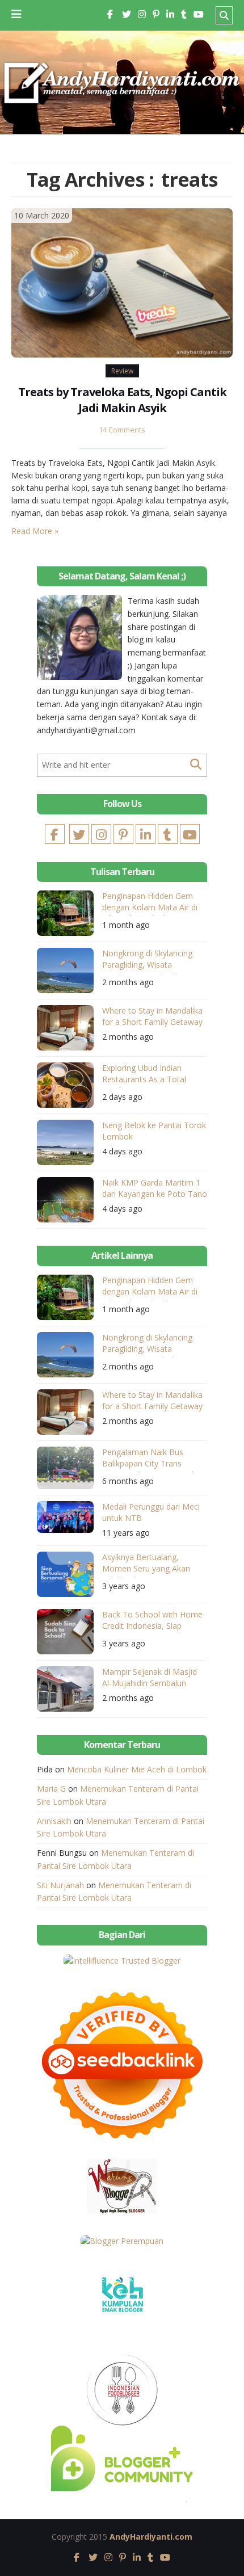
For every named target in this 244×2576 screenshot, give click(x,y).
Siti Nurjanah (60, 1885)
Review (122, 371)
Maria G (51, 1789)
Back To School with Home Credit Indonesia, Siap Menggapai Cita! (152, 1622)
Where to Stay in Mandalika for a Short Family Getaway (152, 1016)
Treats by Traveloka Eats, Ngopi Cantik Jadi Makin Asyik (122, 400)
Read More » (35, 531)
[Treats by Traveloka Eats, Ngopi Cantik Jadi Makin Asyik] (122, 282)
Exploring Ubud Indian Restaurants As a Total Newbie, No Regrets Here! (150, 1075)
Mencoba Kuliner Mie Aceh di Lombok (137, 1769)
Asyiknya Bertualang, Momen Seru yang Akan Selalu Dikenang (146, 1564)
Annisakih (54, 1821)
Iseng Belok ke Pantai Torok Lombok (154, 1131)
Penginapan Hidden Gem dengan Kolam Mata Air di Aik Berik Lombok (150, 903)
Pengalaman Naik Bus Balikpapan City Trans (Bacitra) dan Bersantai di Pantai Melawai (149, 1459)
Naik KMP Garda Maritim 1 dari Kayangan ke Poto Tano (155, 1188)
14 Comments (122, 430)
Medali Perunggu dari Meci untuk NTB (151, 1512)
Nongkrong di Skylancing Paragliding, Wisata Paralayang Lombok (147, 961)
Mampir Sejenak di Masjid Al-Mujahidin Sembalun (150, 1677)
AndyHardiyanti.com (151, 2537)
